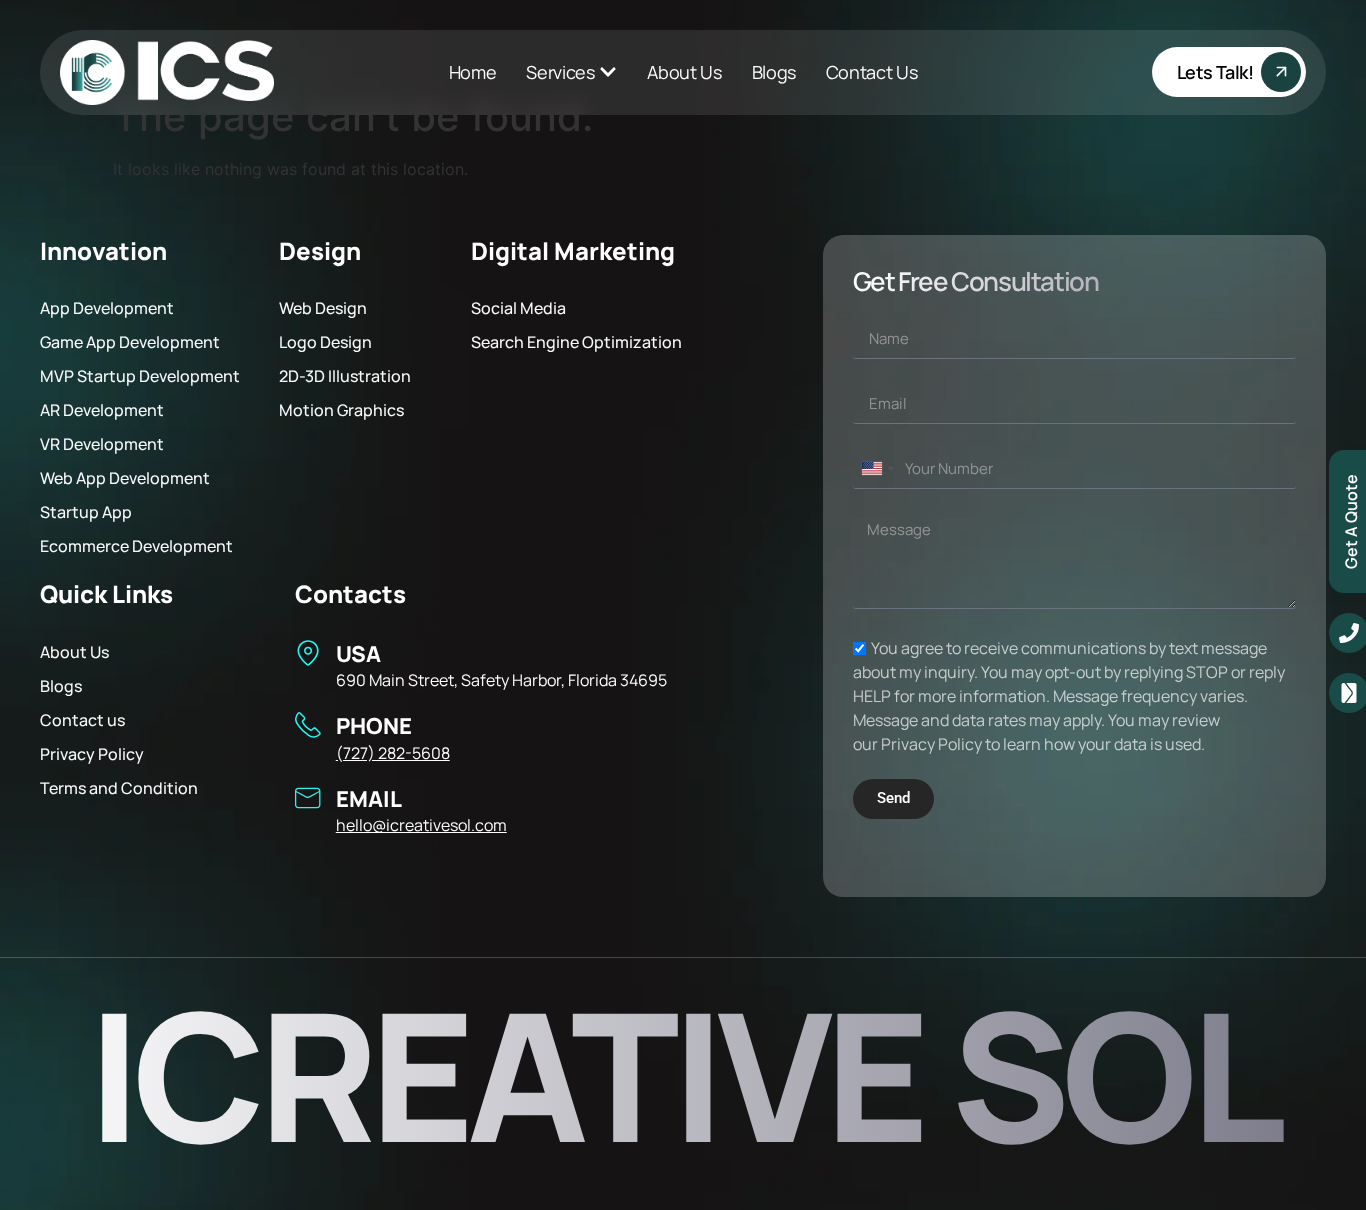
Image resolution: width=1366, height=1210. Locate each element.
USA (358, 654)
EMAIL (369, 799)
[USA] (308, 653)
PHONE (374, 726)
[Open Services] (608, 72)
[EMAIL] (308, 798)
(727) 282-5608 (393, 753)
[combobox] (877, 469)
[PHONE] (308, 725)
